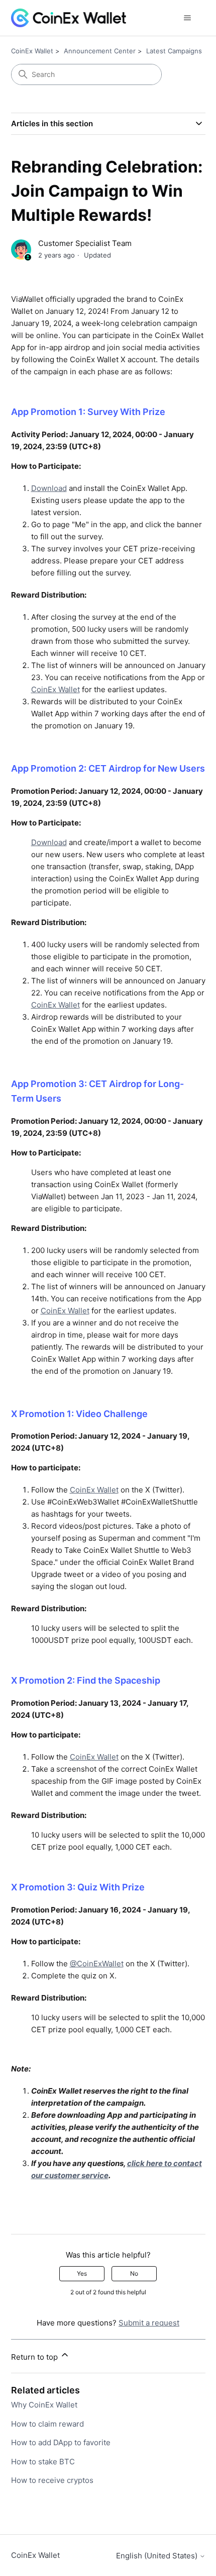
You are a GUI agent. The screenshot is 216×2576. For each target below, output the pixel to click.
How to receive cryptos (52, 2480)
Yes (82, 2273)
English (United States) (158, 2556)
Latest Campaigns (174, 51)
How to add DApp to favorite (61, 2442)
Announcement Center (100, 51)
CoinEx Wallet (32, 51)
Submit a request (149, 2323)
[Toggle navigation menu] (188, 18)
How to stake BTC (43, 2462)
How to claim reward (47, 2424)
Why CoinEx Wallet (44, 2405)
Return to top (35, 2357)
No (134, 2273)
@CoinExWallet (97, 1964)
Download (49, 488)
